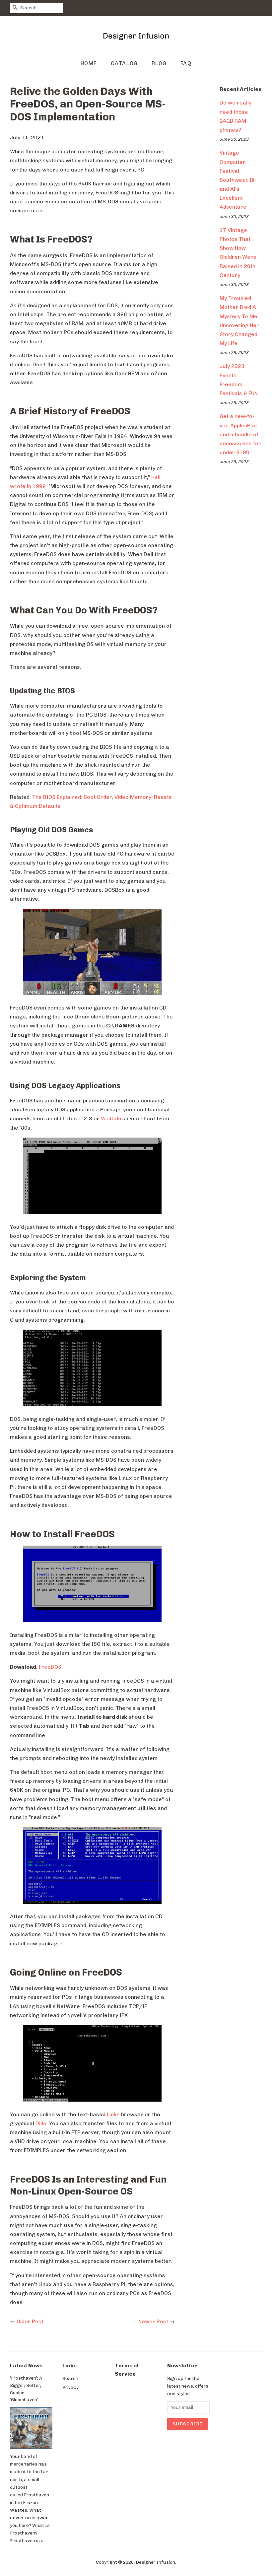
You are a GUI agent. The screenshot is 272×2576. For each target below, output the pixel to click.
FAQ (186, 63)
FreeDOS (50, 1667)
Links (113, 2114)
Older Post (30, 2321)
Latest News (26, 2366)
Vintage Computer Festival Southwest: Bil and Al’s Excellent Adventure (238, 180)
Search (70, 2378)
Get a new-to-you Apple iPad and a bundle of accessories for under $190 (240, 434)
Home (89, 63)
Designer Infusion (155, 2562)
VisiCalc (111, 1118)
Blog (159, 63)
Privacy (70, 2387)
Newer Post (153, 2321)
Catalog (124, 63)
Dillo (41, 2123)
